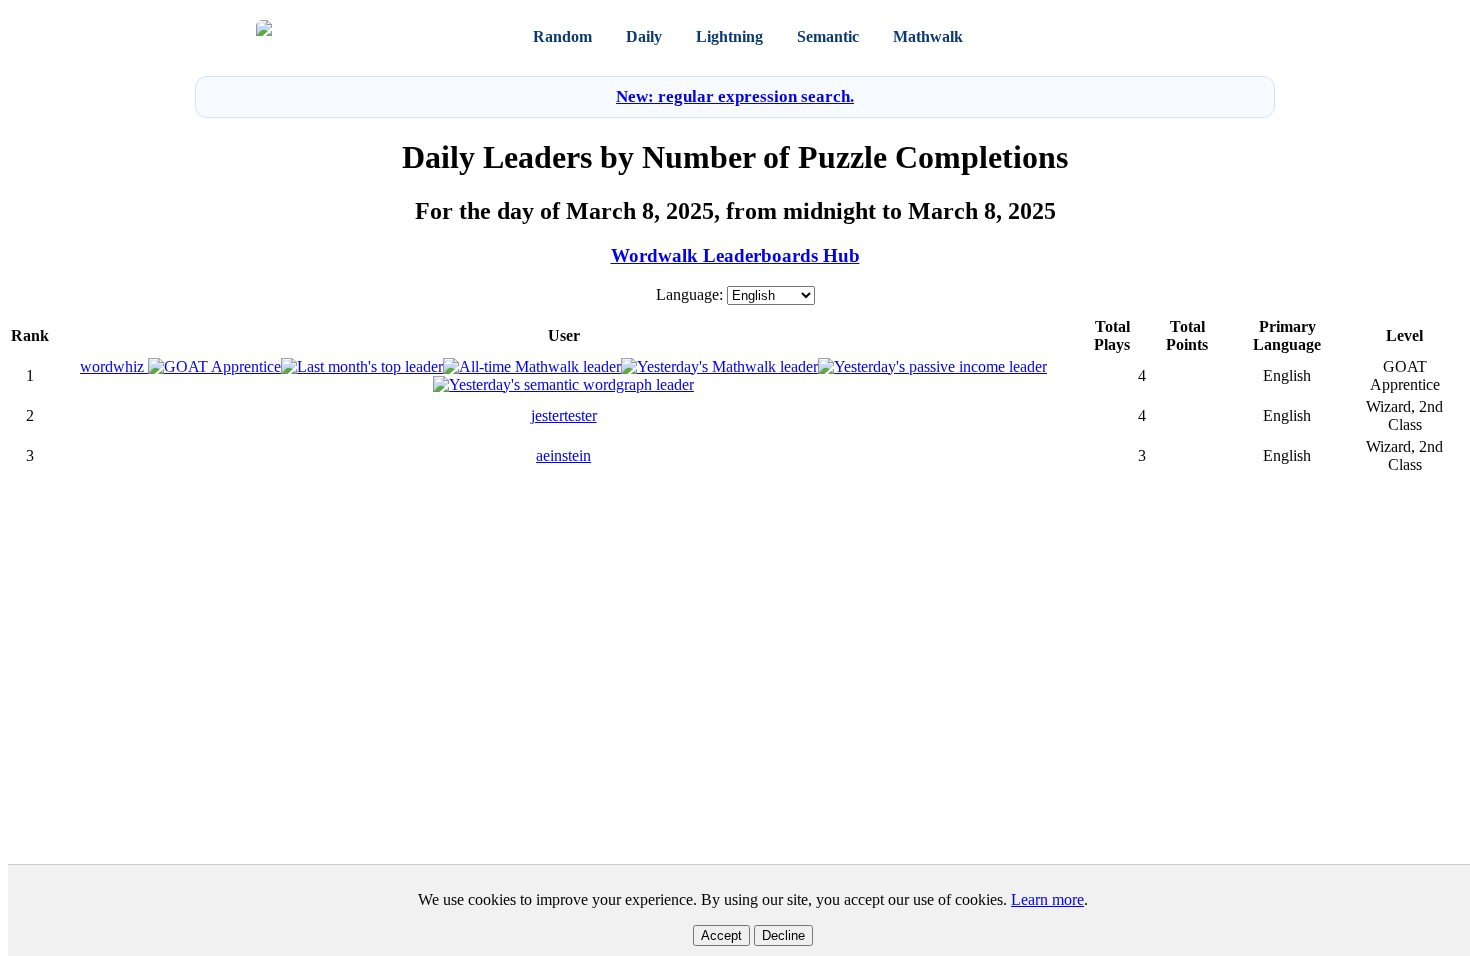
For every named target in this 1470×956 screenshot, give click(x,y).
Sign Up (1189, 36)
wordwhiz (114, 366)
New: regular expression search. (735, 96)
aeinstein (563, 455)
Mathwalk (928, 36)
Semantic (828, 36)
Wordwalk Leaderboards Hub (735, 255)
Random (562, 36)
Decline (783, 935)
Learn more (1047, 899)
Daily (644, 36)
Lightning (729, 36)
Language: (689, 294)
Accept (721, 935)
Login (1134, 36)
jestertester (564, 415)
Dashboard (1036, 36)
